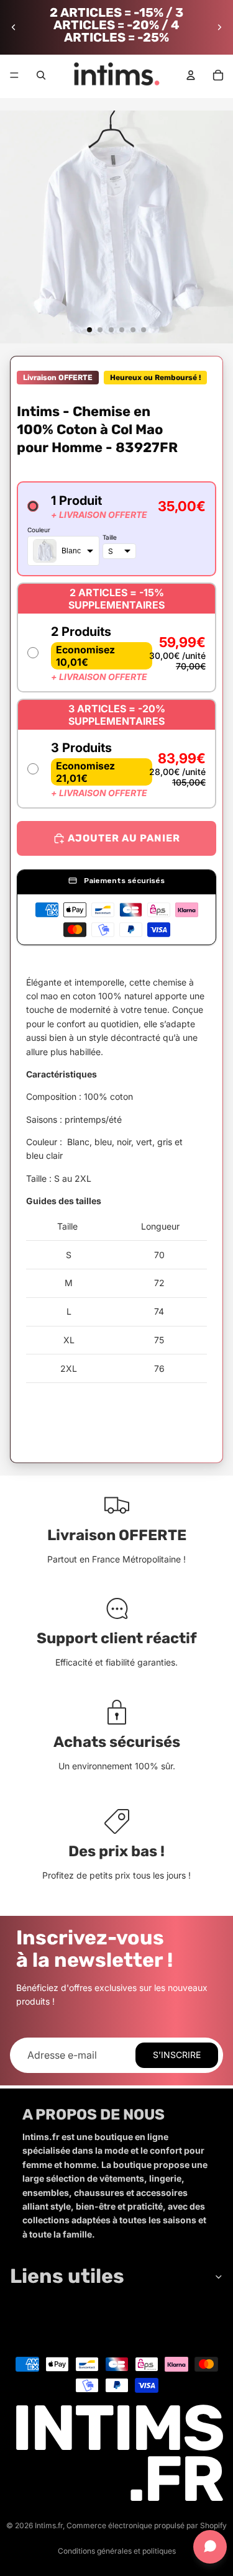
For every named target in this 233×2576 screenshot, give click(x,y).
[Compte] (191, 75)
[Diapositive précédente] (14, 27)
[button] (116, 529)
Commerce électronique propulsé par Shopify (147, 2525)
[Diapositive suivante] (219, 27)
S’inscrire (177, 2055)
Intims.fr (49, 2525)
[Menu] (14, 75)
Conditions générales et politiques (117, 2551)
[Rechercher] (41, 75)
